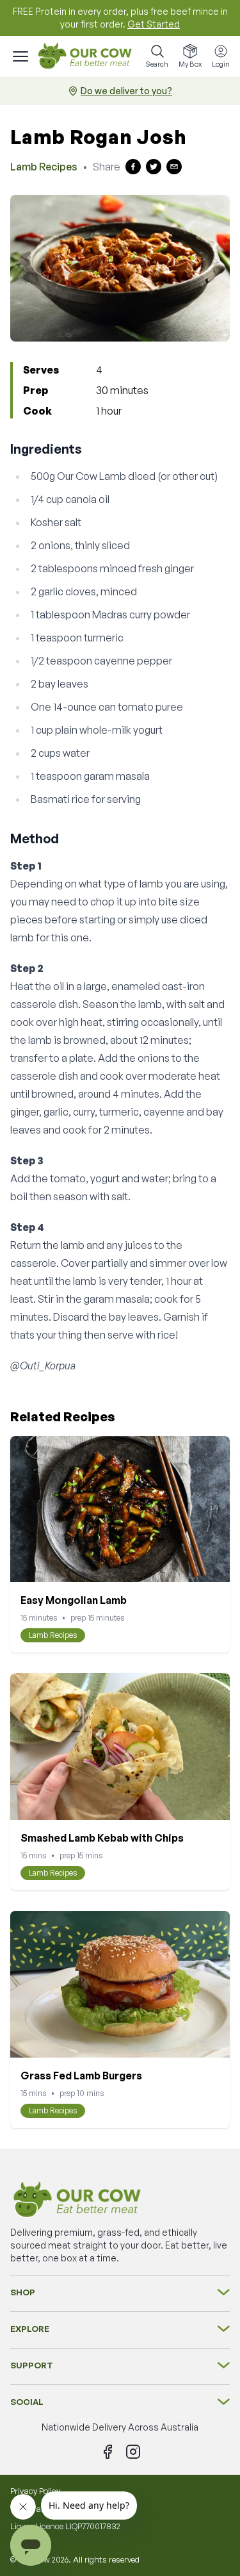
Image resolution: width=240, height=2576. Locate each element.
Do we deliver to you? (126, 91)
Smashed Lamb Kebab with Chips (102, 1838)
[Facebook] (108, 2452)
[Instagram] (133, 2452)
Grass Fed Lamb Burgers (81, 2076)
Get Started (154, 24)
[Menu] (20, 56)
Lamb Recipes (44, 167)
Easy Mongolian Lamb (74, 1600)
